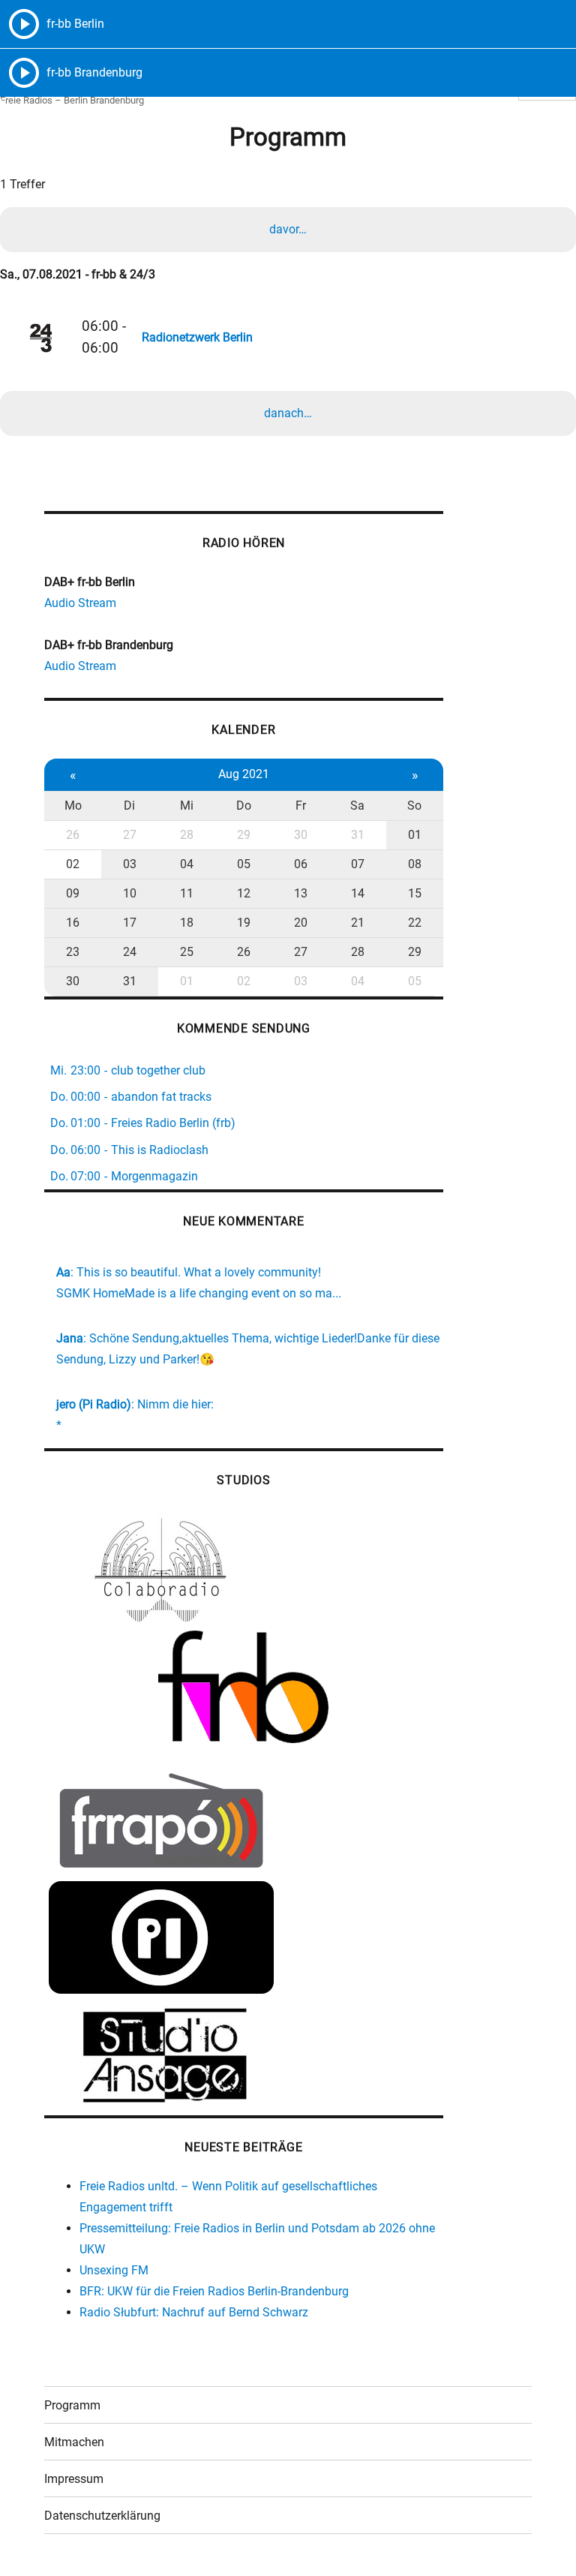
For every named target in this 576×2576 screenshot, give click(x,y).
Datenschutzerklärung (102, 2516)
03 (130, 864)
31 (358, 835)
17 (130, 923)
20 (301, 923)
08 (415, 864)
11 (187, 893)
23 (73, 952)
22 (415, 923)
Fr (301, 806)
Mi (187, 806)
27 (130, 835)
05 (244, 864)
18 (187, 923)
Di (129, 806)
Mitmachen (74, 2442)
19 (244, 923)
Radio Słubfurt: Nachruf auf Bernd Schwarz (194, 2312)
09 (73, 893)
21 (358, 923)
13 (301, 893)
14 (358, 893)
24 (130, 952)
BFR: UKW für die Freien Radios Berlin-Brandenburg (214, 2291)
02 (73, 864)
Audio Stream (80, 603)
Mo (73, 806)
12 (244, 893)
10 (130, 893)
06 (301, 864)
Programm (72, 2405)
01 (415, 835)
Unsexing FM (114, 2270)
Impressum (74, 2479)
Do (244, 806)
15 (415, 893)
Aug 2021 (244, 774)
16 (73, 923)
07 (358, 864)
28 (187, 835)
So (414, 806)
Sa (357, 806)
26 (73, 835)
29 (244, 835)
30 (301, 835)
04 (187, 864)
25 (187, 952)
